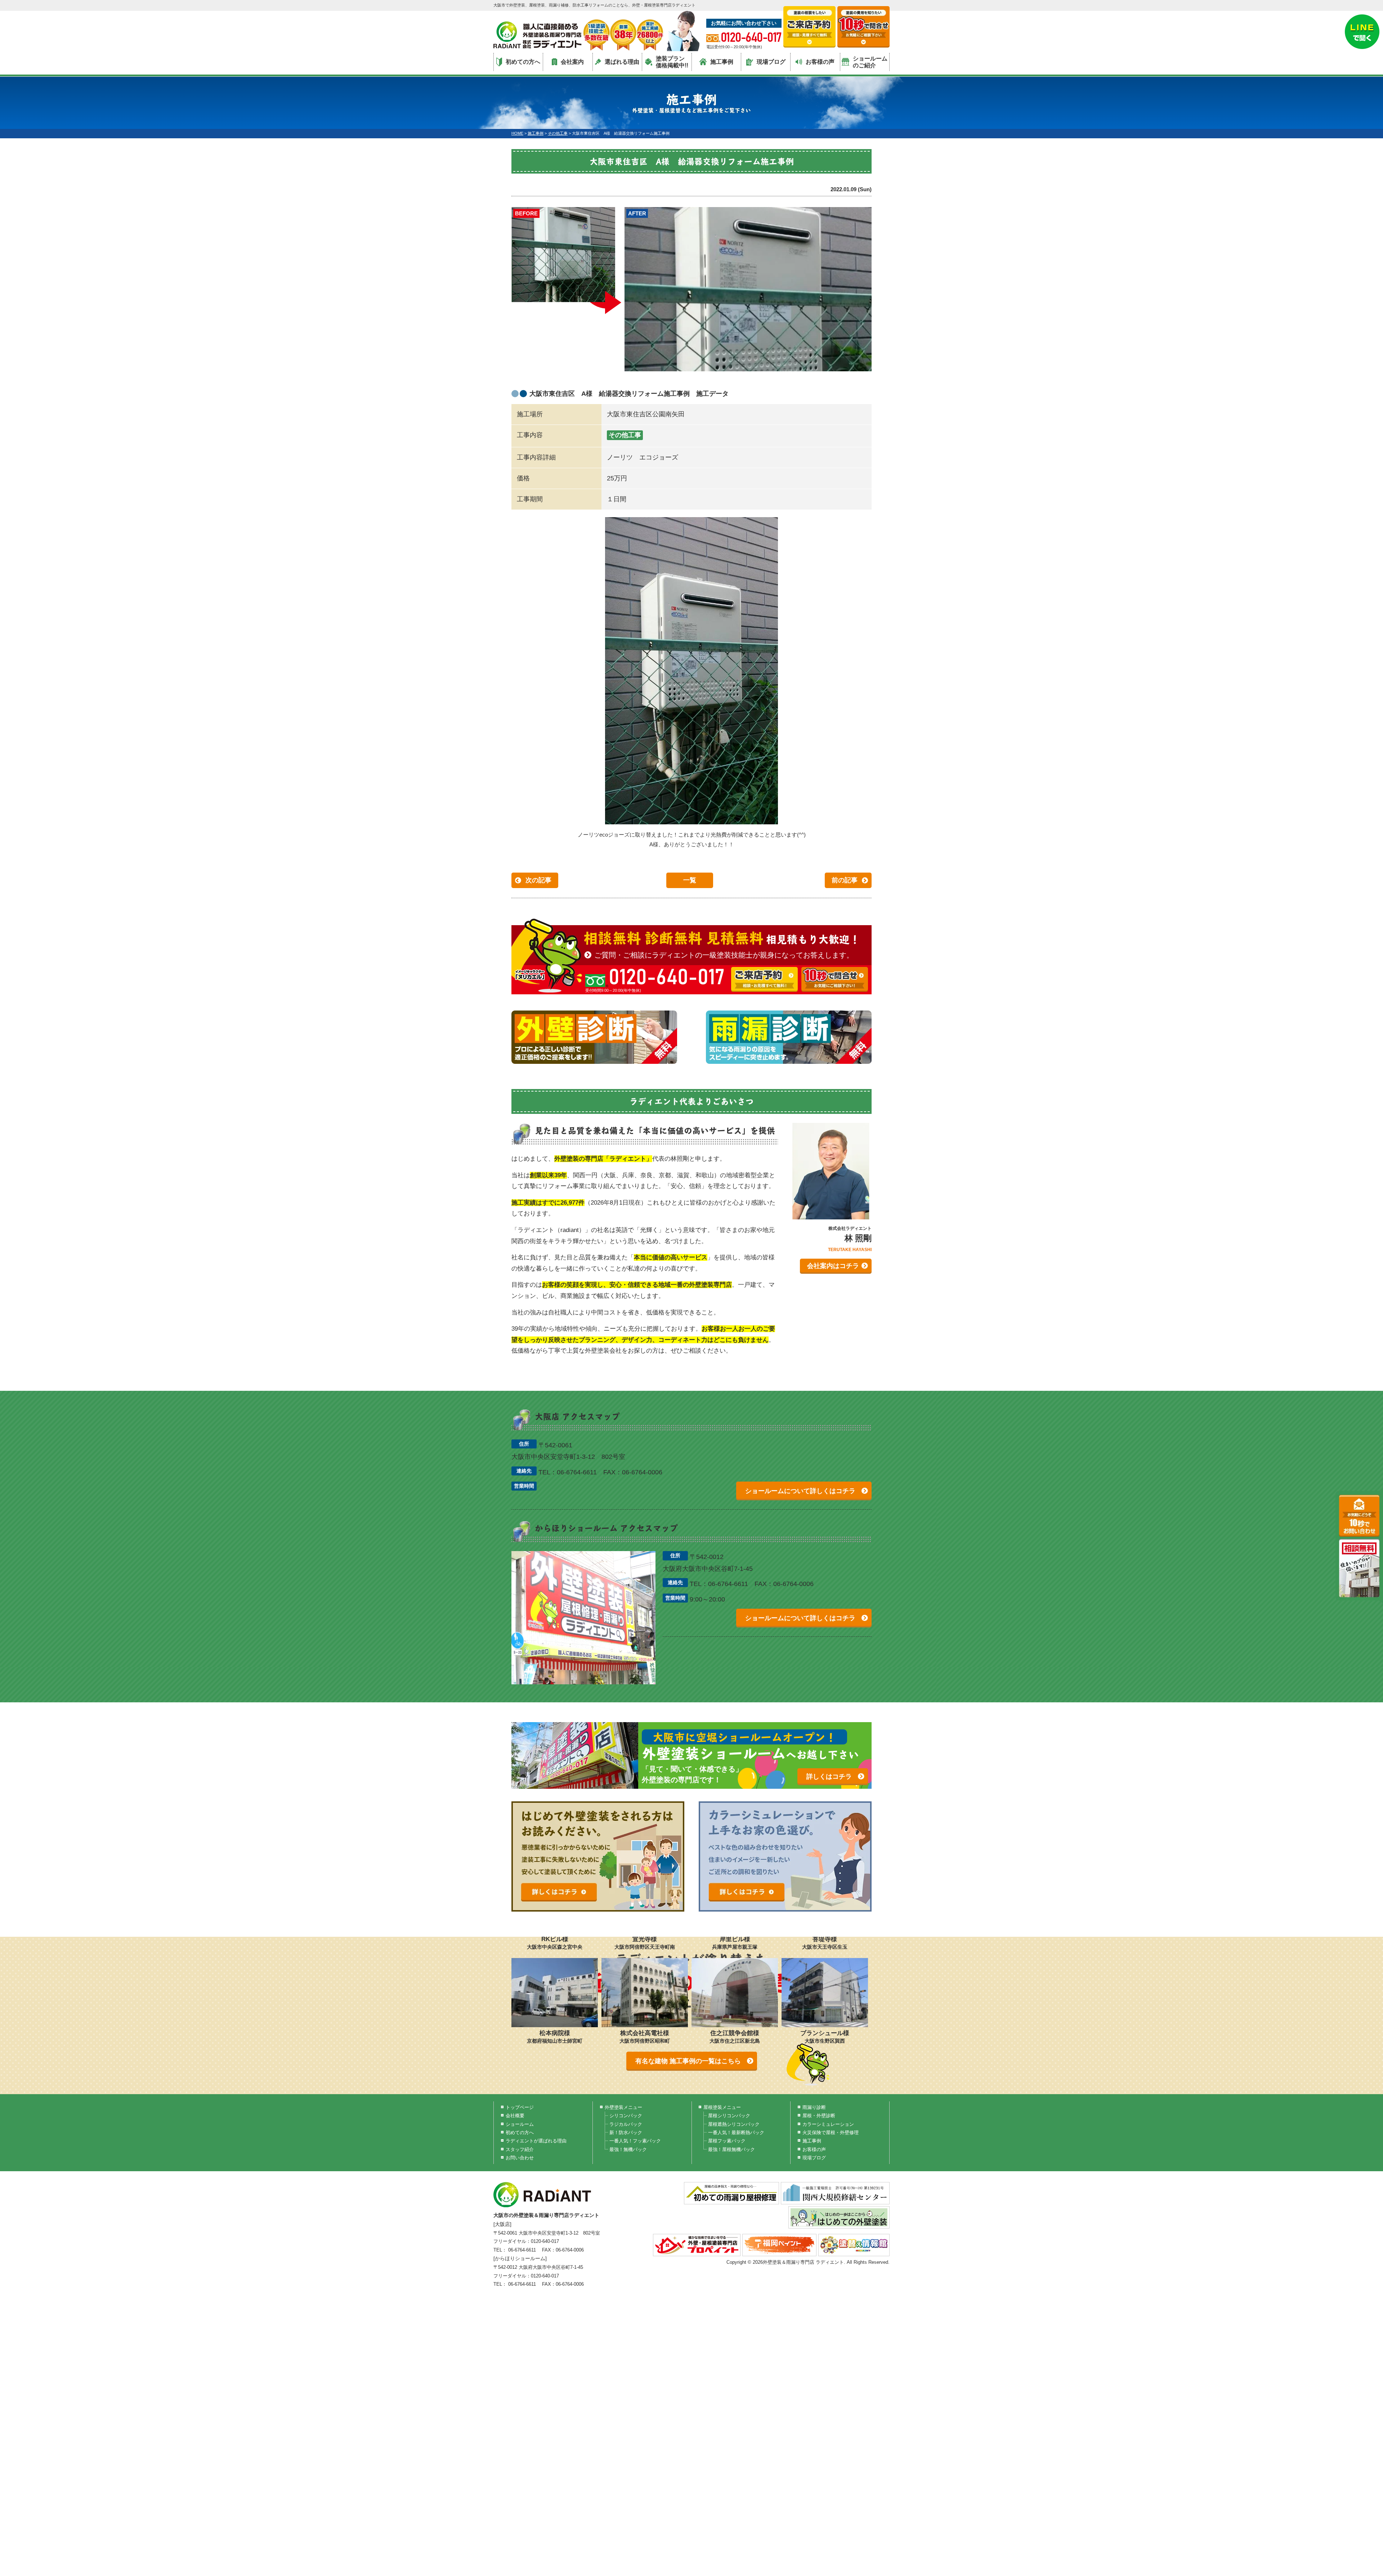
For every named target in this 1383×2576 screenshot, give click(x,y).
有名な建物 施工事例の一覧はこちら (688, 2061)
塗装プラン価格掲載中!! (672, 62)
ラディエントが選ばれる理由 (536, 2141)
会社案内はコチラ (833, 1266)
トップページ (520, 2107)
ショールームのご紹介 (870, 62)
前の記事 (845, 880)
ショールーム (520, 2124)
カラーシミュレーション (828, 2124)
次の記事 (538, 880)
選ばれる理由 (622, 62)
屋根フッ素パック (727, 2141)
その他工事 (625, 435)
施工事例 (722, 62)
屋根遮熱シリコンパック (734, 2124)
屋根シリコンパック (729, 2116)
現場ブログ (771, 62)
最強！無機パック (628, 2149)
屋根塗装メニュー (722, 2107)
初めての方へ (523, 62)
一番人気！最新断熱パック (736, 2133)
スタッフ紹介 (520, 2149)
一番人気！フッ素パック (635, 2141)
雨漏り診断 (814, 2107)
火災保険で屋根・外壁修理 (831, 2133)
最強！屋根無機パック (731, 2149)
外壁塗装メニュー (623, 2107)
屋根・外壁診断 (819, 2116)
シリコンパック (626, 2116)
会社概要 (515, 2116)
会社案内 (572, 62)
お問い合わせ (520, 2158)
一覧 (690, 880)
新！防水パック (626, 2133)
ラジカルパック (626, 2124)
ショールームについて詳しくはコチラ (800, 1491)
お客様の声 (820, 62)
